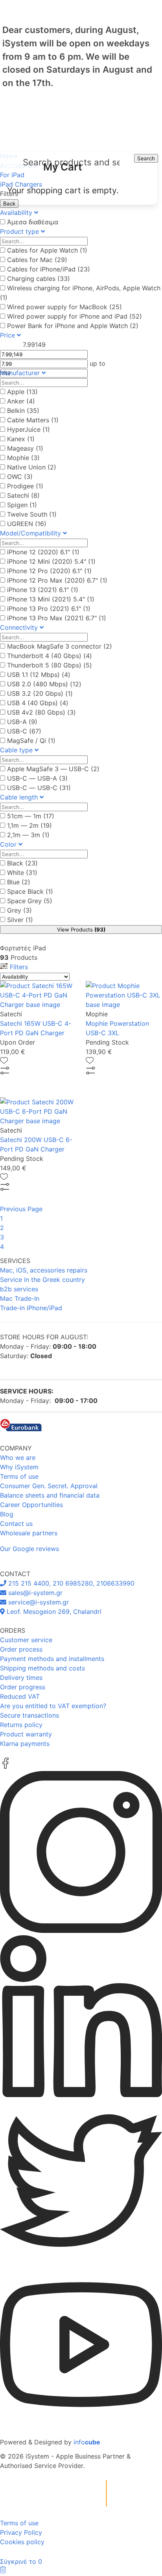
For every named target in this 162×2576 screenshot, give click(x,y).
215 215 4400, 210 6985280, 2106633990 (70, 1583)
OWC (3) (20, 477)
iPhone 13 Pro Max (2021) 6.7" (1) (57, 618)
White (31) (22, 873)
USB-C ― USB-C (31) (39, 788)
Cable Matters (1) (33, 420)
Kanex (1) (21, 439)
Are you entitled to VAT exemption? (53, 1706)
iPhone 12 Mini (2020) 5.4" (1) (51, 561)
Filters (18, 967)
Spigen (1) (22, 505)
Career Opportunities (31, 1505)
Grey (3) (19, 910)
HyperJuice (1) (29, 429)
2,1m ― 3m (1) (28, 835)
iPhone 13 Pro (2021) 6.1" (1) (49, 609)
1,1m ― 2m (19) (29, 825)
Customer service (26, 1640)
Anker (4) (21, 401)
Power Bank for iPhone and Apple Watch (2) (73, 326)
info (87, 2442)
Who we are (18, 1458)
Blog (7, 1514)
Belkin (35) (23, 411)
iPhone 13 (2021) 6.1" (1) (43, 590)
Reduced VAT (20, 1696)
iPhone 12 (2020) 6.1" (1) (43, 552)
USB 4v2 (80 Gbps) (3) (41, 712)
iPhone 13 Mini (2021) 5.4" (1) (51, 599)
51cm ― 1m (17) (31, 816)
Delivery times (21, 1678)
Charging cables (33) (39, 279)
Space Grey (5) (30, 901)
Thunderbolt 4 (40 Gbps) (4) (50, 656)
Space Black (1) (30, 891)
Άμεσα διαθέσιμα (33, 222)
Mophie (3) (23, 458)
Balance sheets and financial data (50, 1495)
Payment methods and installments (52, 1659)
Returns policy (21, 1725)
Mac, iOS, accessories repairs (44, 1270)
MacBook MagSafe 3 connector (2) (60, 646)
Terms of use (19, 1476)
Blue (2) (19, 882)
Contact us (16, 1524)
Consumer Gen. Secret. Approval (49, 1486)
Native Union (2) (32, 467)
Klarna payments (25, 1744)
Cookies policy (22, 2542)
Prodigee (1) (25, 486)
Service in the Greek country (42, 1280)
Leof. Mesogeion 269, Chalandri (53, 1612)
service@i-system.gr (38, 1602)
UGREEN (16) (27, 524)
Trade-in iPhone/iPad (31, 1308)
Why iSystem (19, 1467)
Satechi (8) (23, 495)
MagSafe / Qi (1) (31, 741)
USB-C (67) (24, 731)
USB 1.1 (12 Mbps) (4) (39, 675)
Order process (21, 1649)
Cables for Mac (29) (37, 260)
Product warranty (26, 1734)
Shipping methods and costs (42, 1668)
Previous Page (21, 1209)
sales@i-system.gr (34, 1593)
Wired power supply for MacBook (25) (64, 307)
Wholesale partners (29, 1533)
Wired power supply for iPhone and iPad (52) (75, 316)
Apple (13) (22, 392)
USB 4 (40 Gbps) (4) (38, 703)
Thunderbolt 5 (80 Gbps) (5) (50, 665)
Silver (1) (20, 920)
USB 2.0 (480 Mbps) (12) (44, 684)
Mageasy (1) (25, 448)
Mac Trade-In (20, 1298)
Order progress (23, 1687)
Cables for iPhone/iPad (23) (49, 269)
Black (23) (22, 863)
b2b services (19, 1289)
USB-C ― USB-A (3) (37, 778)
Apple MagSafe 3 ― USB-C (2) (53, 769)
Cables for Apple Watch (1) (47, 250)
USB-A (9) (22, 722)
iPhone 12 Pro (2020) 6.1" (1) (49, 571)
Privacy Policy (21, 2532)
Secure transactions (29, 1715)
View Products (81, 930)
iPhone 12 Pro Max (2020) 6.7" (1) (57, 580)
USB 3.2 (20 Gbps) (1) (40, 693)
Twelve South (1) (32, 514)
